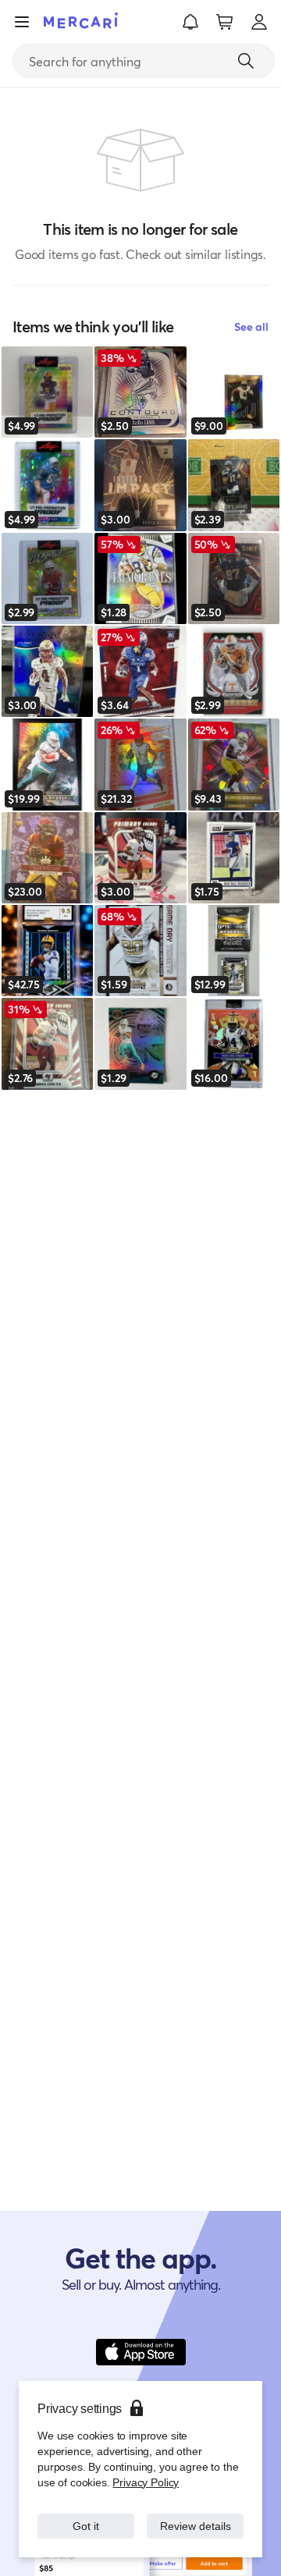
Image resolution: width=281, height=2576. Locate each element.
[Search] (246, 61)
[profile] (259, 22)
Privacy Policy (144, 2466)
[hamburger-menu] (22, 22)
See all (251, 326)
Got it (86, 2518)
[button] (190, 22)
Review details (196, 2518)
